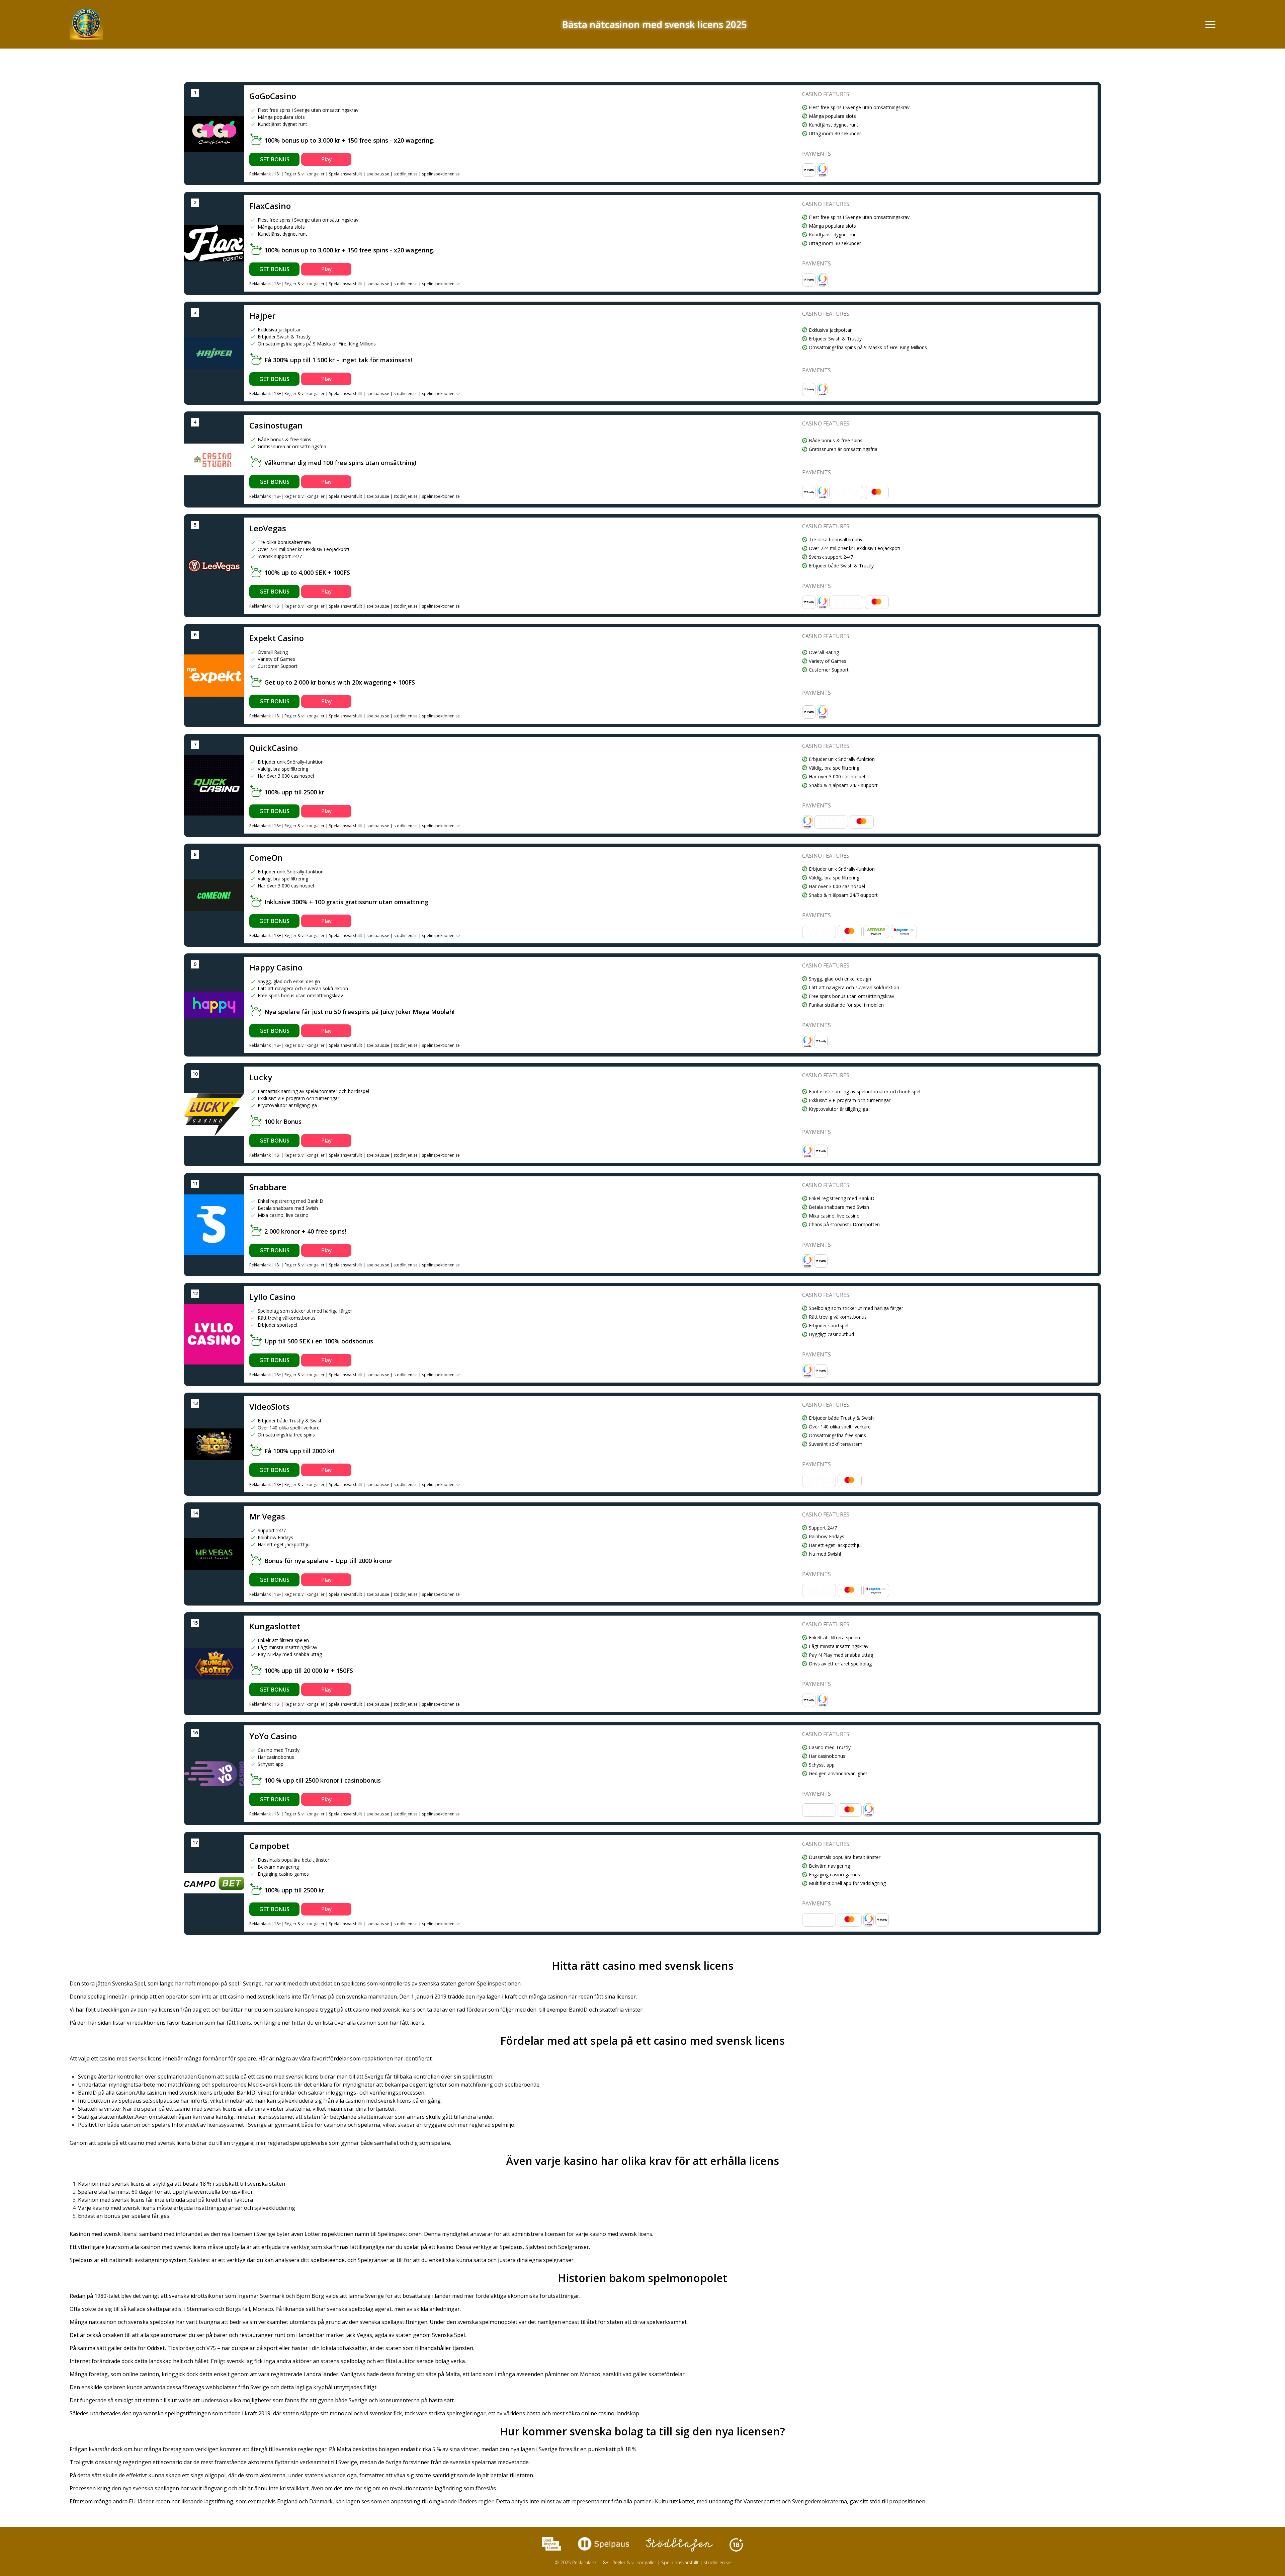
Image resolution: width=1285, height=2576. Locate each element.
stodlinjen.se (406, 174)
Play (326, 159)
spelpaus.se (378, 174)
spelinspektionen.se (441, 174)
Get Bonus (274, 159)
